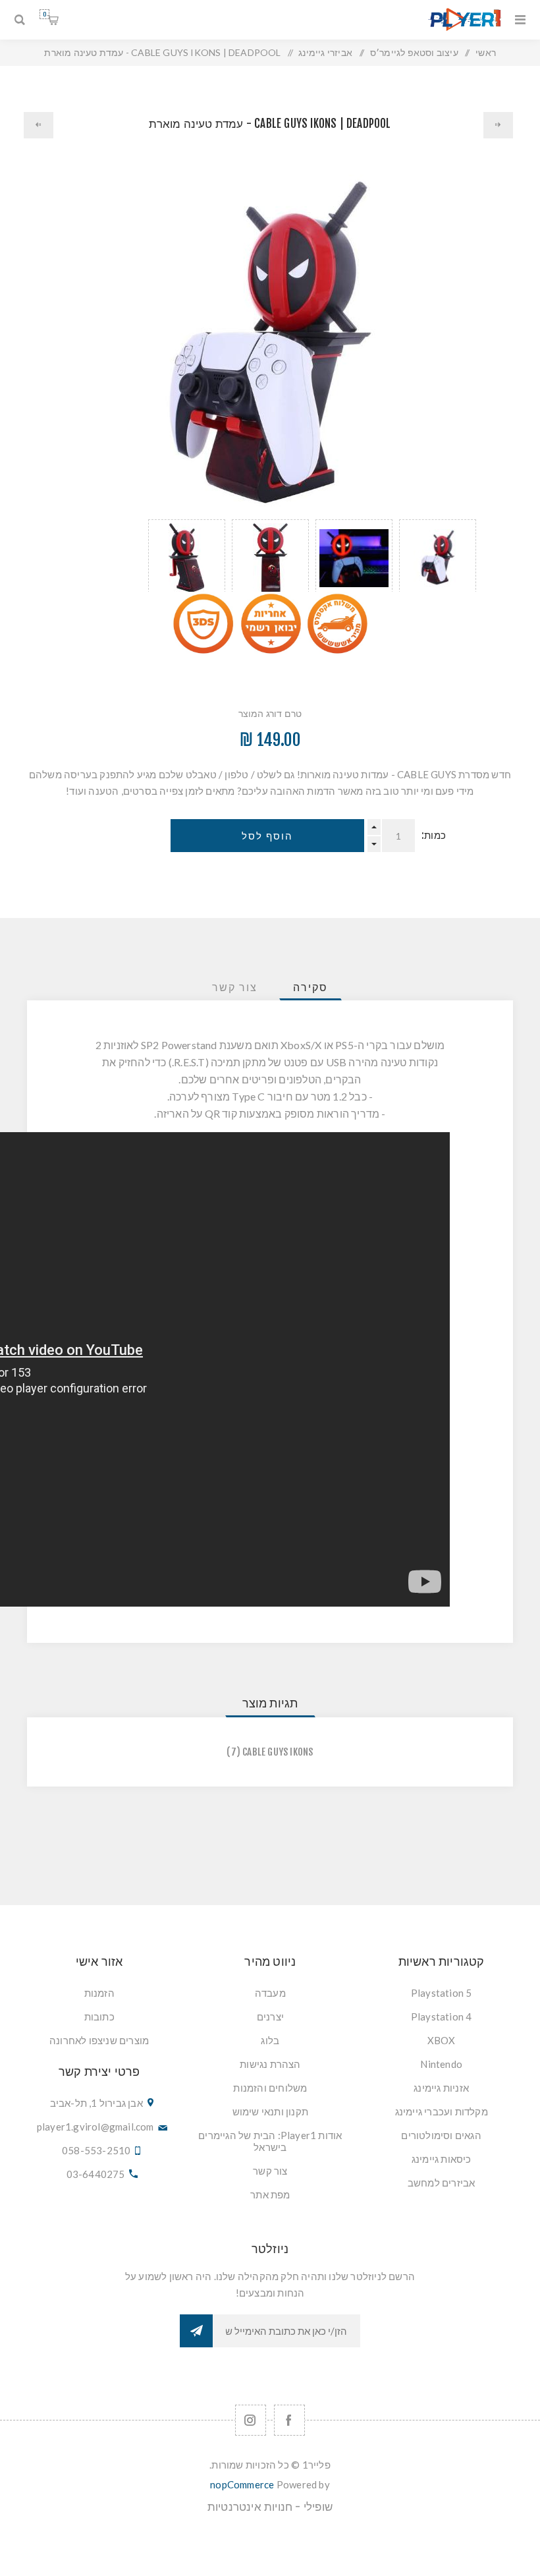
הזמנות (99, 1993)
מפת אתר (270, 2194)
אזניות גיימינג (441, 2088)
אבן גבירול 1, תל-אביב (96, 2103)
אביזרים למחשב (442, 2183)
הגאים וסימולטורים (441, 2135)
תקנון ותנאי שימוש (270, 2111)
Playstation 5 (442, 1993)
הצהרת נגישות (270, 2064)
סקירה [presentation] (310, 987)
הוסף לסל (267, 836)
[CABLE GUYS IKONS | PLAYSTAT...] (39, 125)
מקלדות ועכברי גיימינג (442, 2111)
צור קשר (270, 2171)
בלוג (270, 2040)
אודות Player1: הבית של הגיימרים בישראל (270, 2141)
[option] (438, 556)
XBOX (442, 2040)
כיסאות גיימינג (442, 2159)
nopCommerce (242, 2484)
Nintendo (441, 2064)
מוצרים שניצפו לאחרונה (99, 2040)
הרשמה (196, 2331)
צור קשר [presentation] (235, 987)
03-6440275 (96, 2174)
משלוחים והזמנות (270, 2088)
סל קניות (44, 14)
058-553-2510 (96, 2150)
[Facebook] (289, 2420)
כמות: (434, 835)
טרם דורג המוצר (270, 713)
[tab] (310, 987)
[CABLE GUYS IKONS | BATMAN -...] (499, 125)
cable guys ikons (278, 1752)
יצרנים (270, 2017)
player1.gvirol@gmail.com (95, 2127)
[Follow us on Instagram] (251, 2420)
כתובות (99, 2017)
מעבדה (270, 1993)
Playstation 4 (442, 2017)
